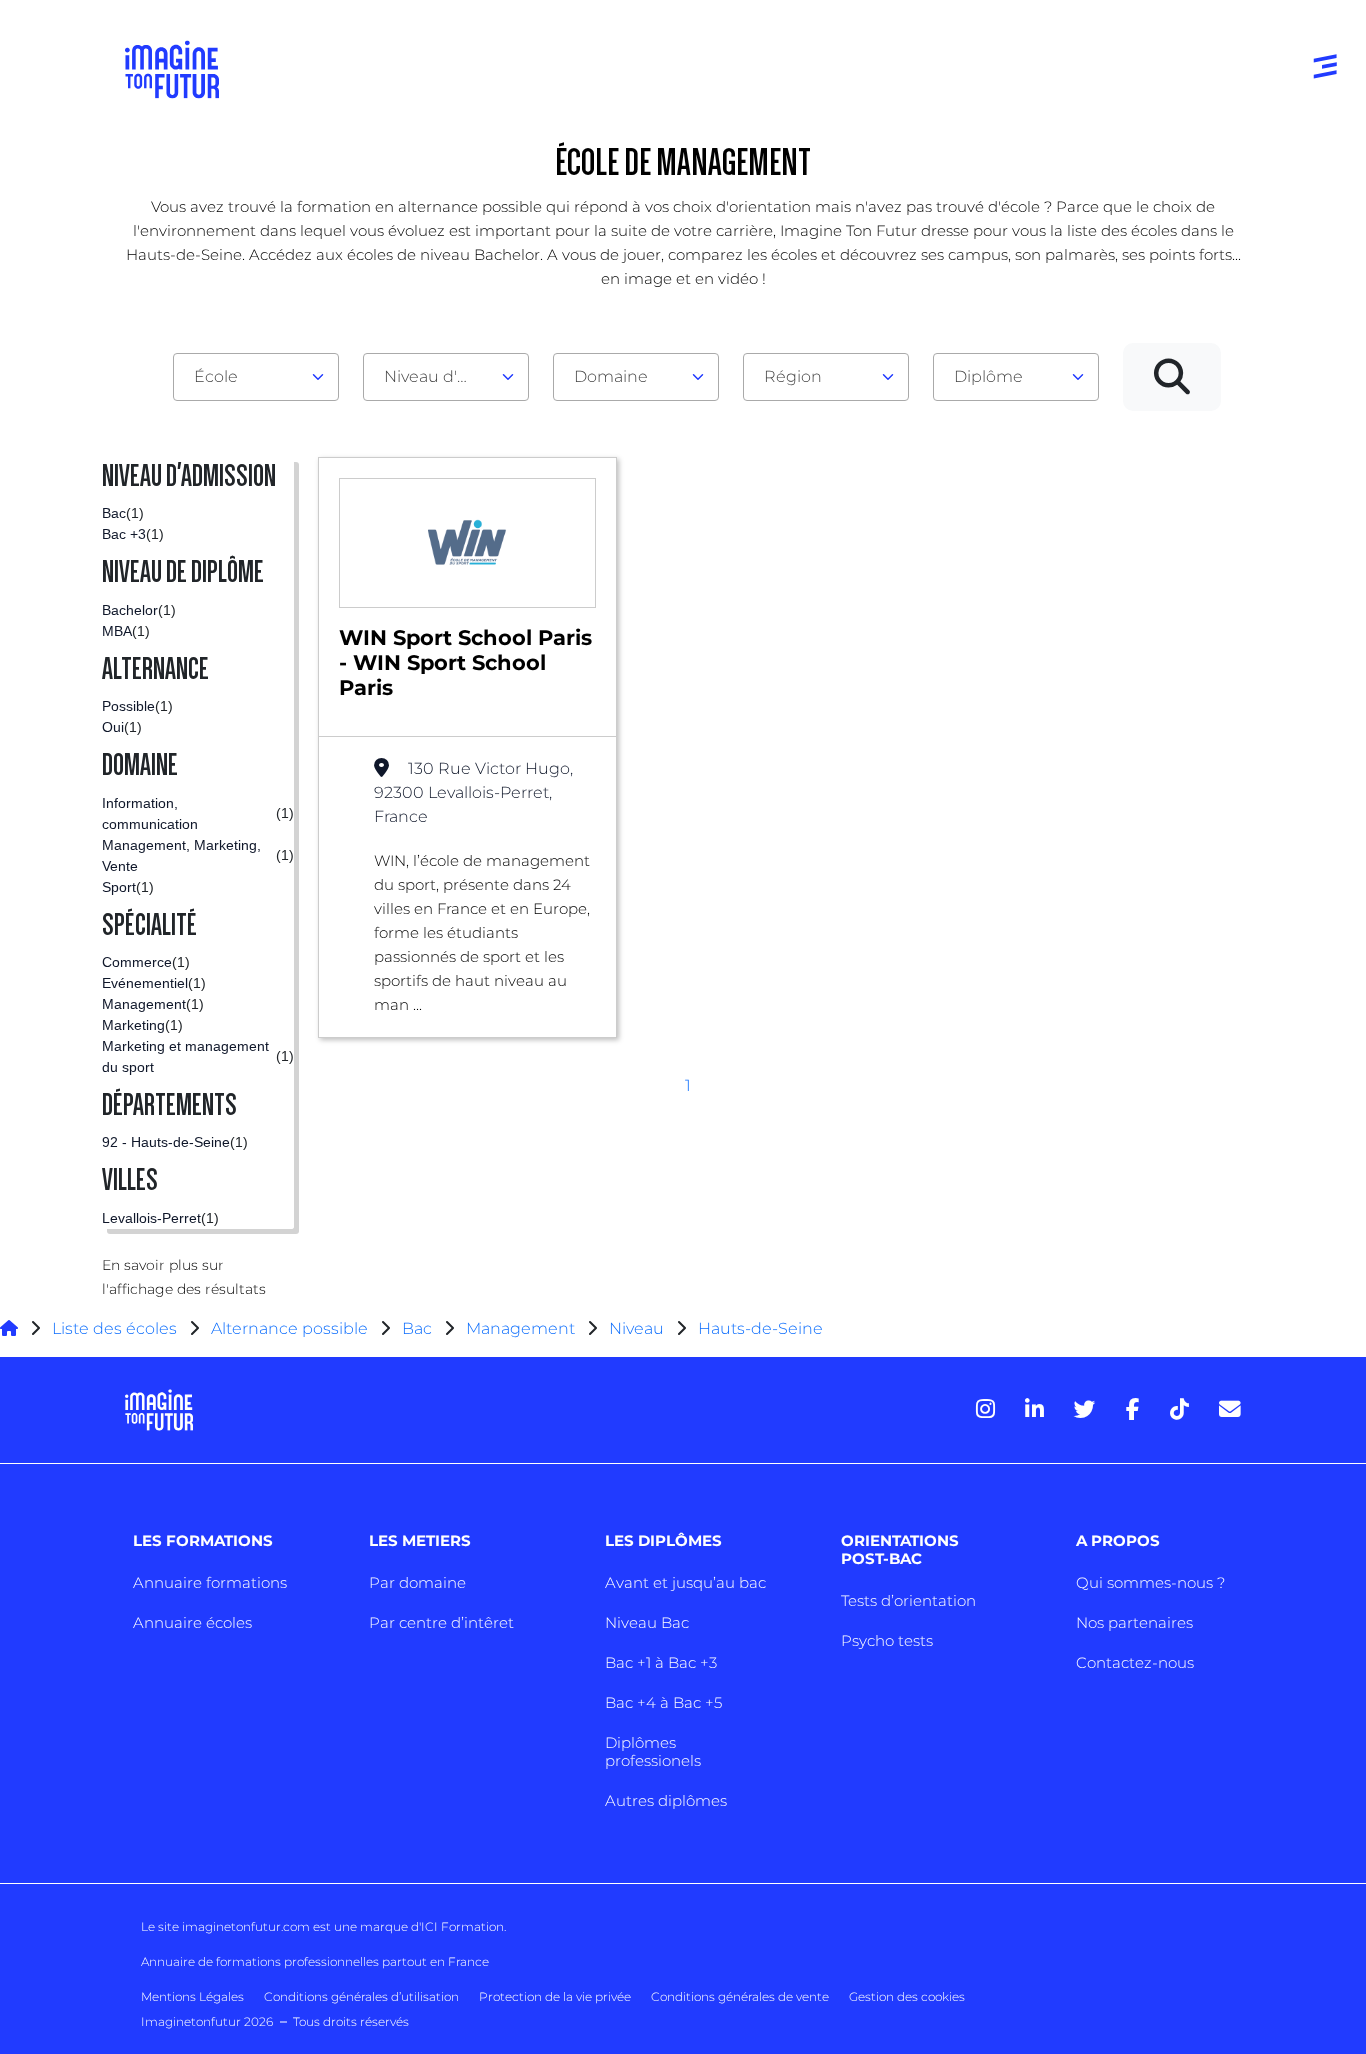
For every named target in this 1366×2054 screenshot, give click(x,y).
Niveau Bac (647, 1622)
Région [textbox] (793, 376)
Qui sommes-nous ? (1150, 1582)
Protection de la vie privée (555, 1996)
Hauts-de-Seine (760, 1328)
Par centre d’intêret (441, 1622)
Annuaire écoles (192, 1622)
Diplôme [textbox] (988, 376)
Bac (417, 1328)
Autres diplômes (666, 1800)
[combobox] (256, 377)
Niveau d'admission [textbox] (438, 376)
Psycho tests (887, 1640)
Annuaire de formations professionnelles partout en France (315, 1961)
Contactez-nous (1135, 1662)
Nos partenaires (1134, 1622)
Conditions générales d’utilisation (361, 1996)
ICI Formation (462, 1926)
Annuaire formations (210, 1582)
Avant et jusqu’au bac (685, 1582)
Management (520, 1328)
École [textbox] (216, 376)
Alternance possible (289, 1328)
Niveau (638, 1328)
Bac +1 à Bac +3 (661, 1662)
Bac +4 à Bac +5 (663, 1702)
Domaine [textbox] (611, 376)
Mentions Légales (192, 1996)
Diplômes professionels (653, 1751)
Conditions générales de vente (740, 1996)
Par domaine (417, 1582)
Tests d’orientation (908, 1600)
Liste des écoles (114, 1328)
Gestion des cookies (907, 1996)
